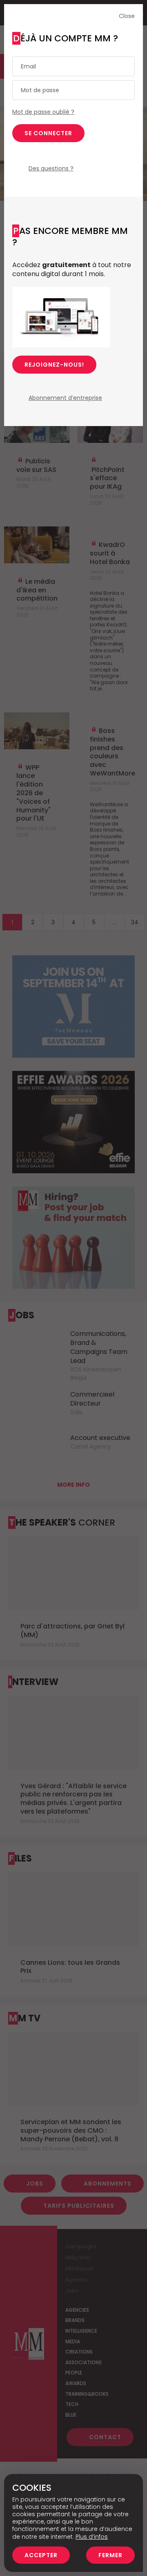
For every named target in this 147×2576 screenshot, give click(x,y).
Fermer (110, 2555)
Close (127, 16)
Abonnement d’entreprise (65, 398)
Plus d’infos (92, 2537)
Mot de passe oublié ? (43, 112)
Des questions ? (51, 168)
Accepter (41, 2555)
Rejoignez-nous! (54, 365)
